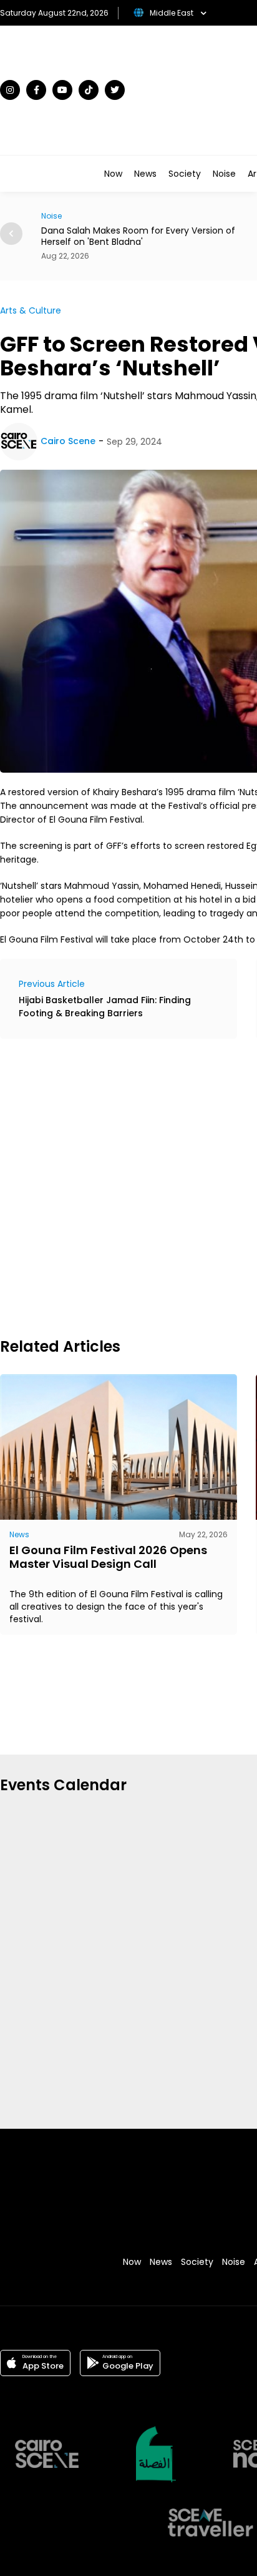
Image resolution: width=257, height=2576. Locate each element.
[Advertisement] (128, 1186)
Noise (224, 174)
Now (113, 174)
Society (185, 174)
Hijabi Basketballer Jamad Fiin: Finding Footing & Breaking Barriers (105, 1007)
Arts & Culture (31, 310)
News (145, 174)
